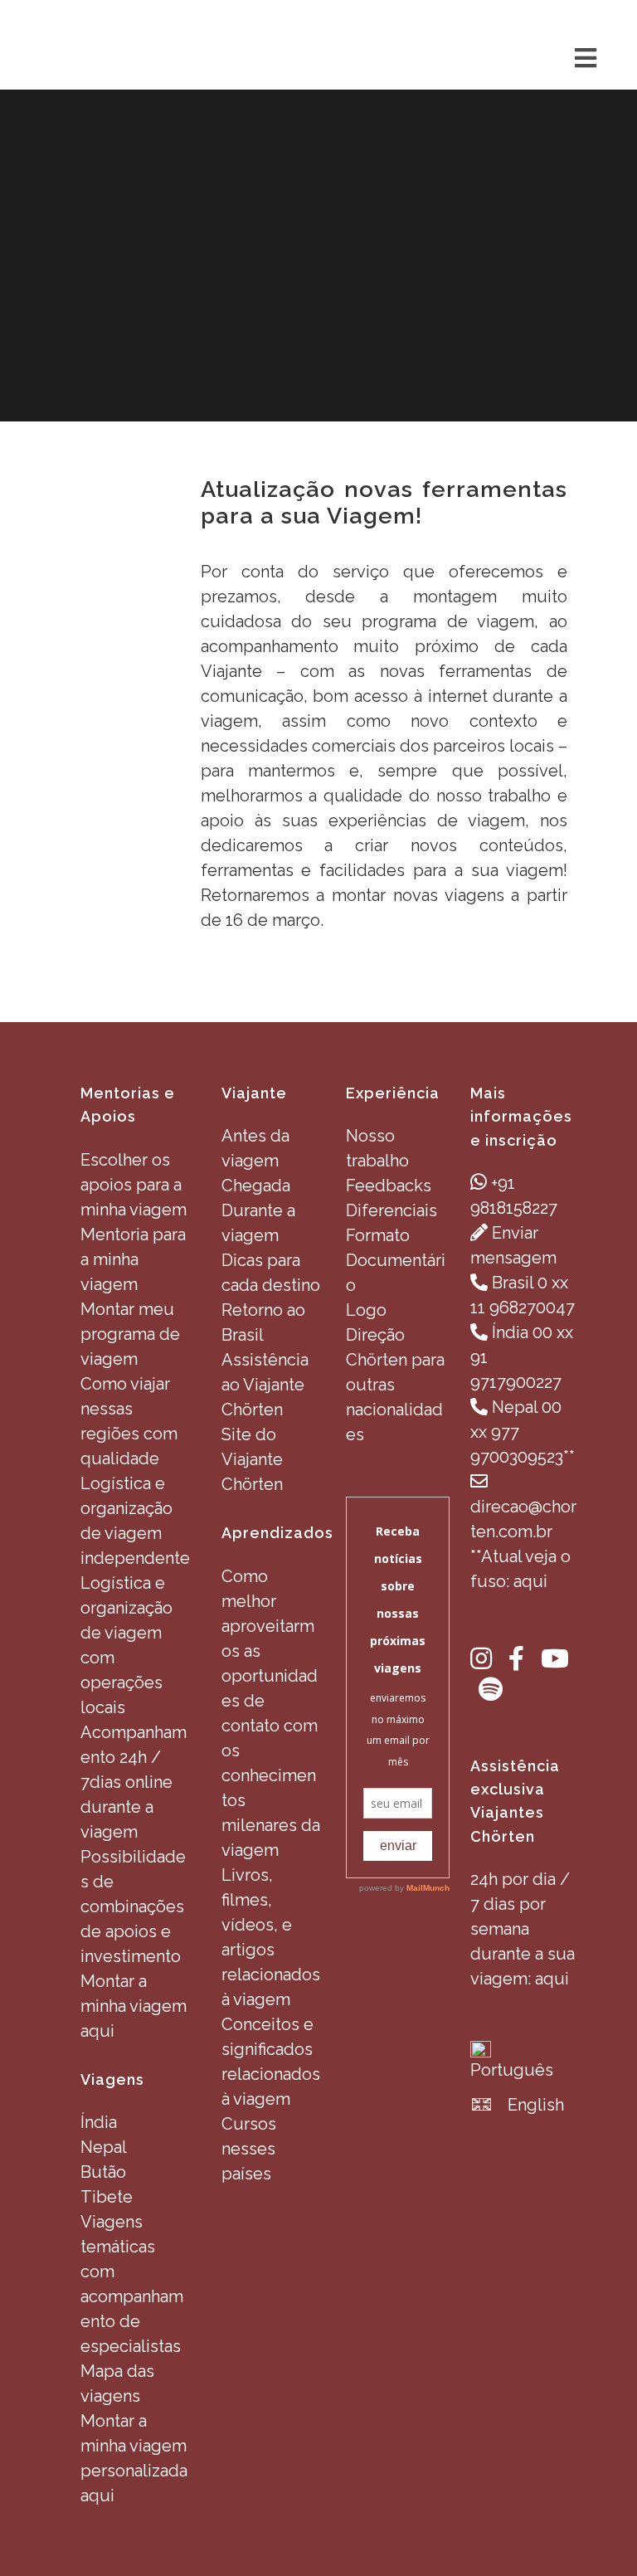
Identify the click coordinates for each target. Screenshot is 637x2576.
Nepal (104, 2147)
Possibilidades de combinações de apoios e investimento (133, 1906)
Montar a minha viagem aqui (134, 2006)
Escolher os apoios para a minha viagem (134, 1185)
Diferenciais (391, 1210)
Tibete (107, 2197)
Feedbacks (389, 1186)
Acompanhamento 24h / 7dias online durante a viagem (134, 1782)
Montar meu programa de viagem (130, 1334)
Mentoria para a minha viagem (133, 1259)
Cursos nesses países (249, 2149)
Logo (366, 1310)
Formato (378, 1235)
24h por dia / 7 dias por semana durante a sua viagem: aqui (523, 1929)
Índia (99, 2122)
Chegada (256, 1186)
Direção (375, 1335)
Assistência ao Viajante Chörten (265, 1385)
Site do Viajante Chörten (252, 1459)
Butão (103, 2172)
